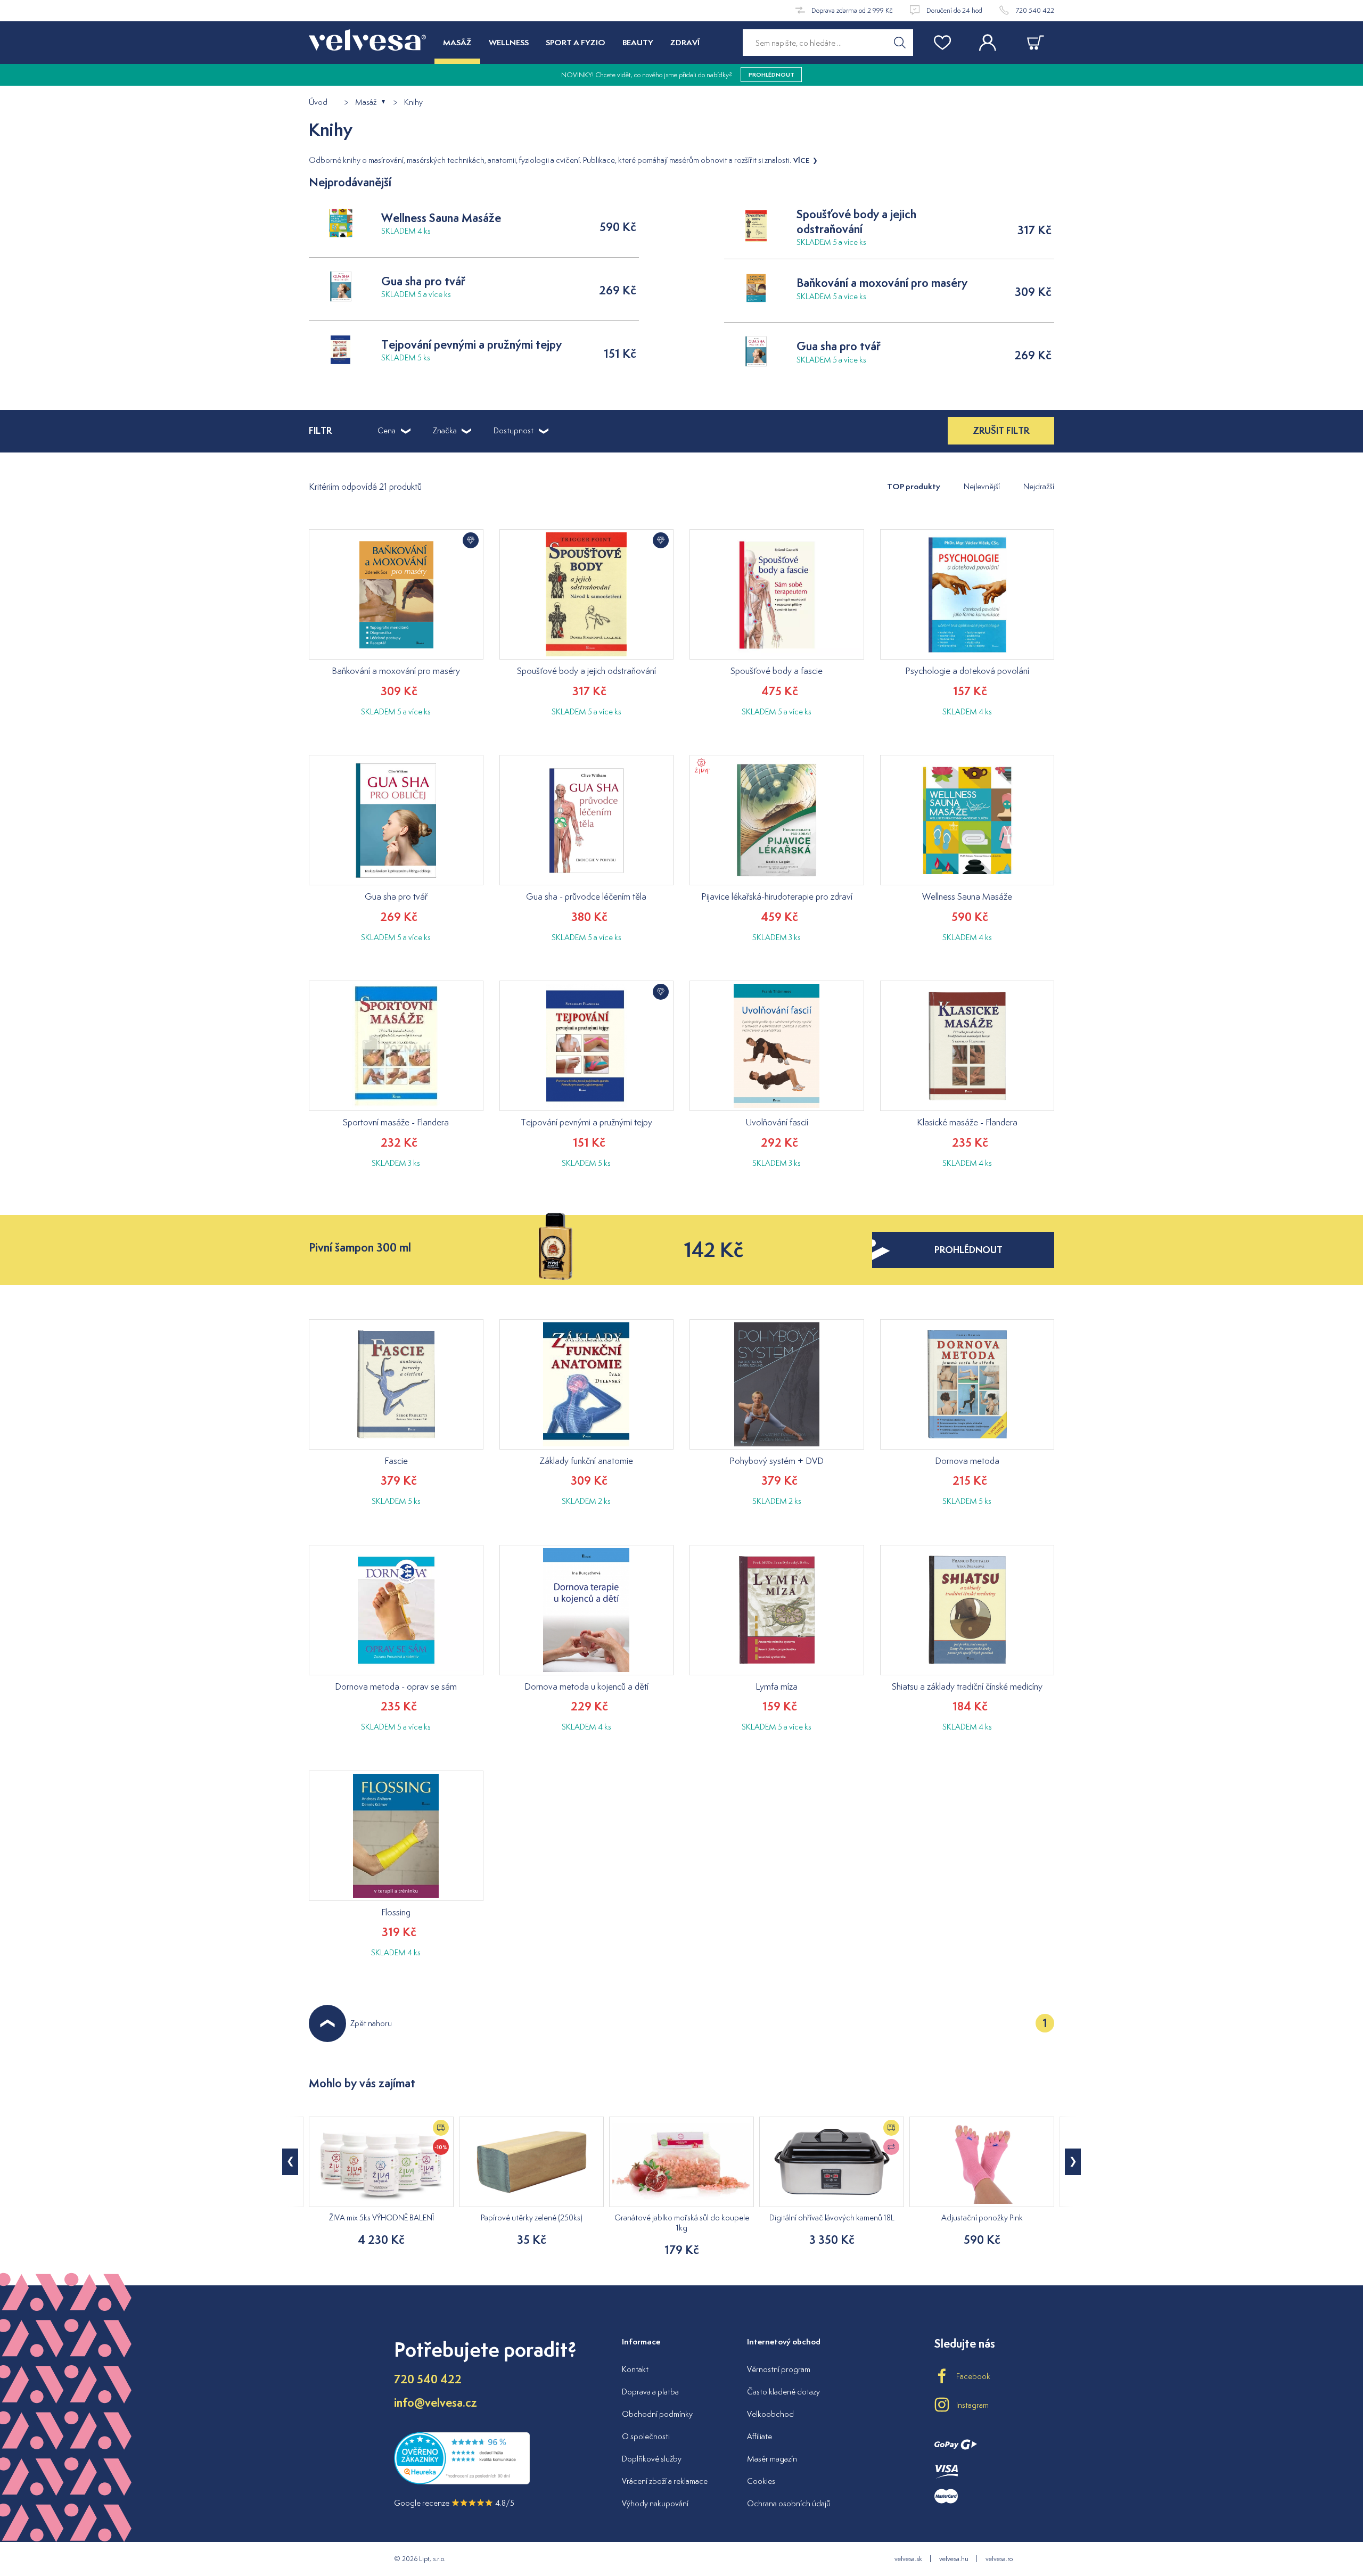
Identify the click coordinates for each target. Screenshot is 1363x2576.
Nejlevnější (982, 486)
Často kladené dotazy (783, 2392)
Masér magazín (772, 2459)
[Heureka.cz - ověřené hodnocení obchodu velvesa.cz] (462, 2482)
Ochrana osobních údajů (789, 2503)
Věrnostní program (779, 2369)
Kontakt (635, 2369)
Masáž (366, 102)
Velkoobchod (770, 2414)
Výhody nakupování (655, 2503)
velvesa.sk (908, 2559)
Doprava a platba (650, 2392)
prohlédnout (968, 1250)
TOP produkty (914, 486)
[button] (1073, 2162)
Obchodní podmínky (657, 2414)
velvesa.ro (999, 2559)
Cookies (761, 2481)
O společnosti (646, 2436)
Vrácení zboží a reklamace (665, 2481)
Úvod (318, 102)
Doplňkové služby (652, 2459)
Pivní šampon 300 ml (360, 1248)
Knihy (413, 102)
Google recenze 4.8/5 (454, 2503)
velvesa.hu (954, 2559)
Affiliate (759, 2436)
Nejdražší (1039, 486)
